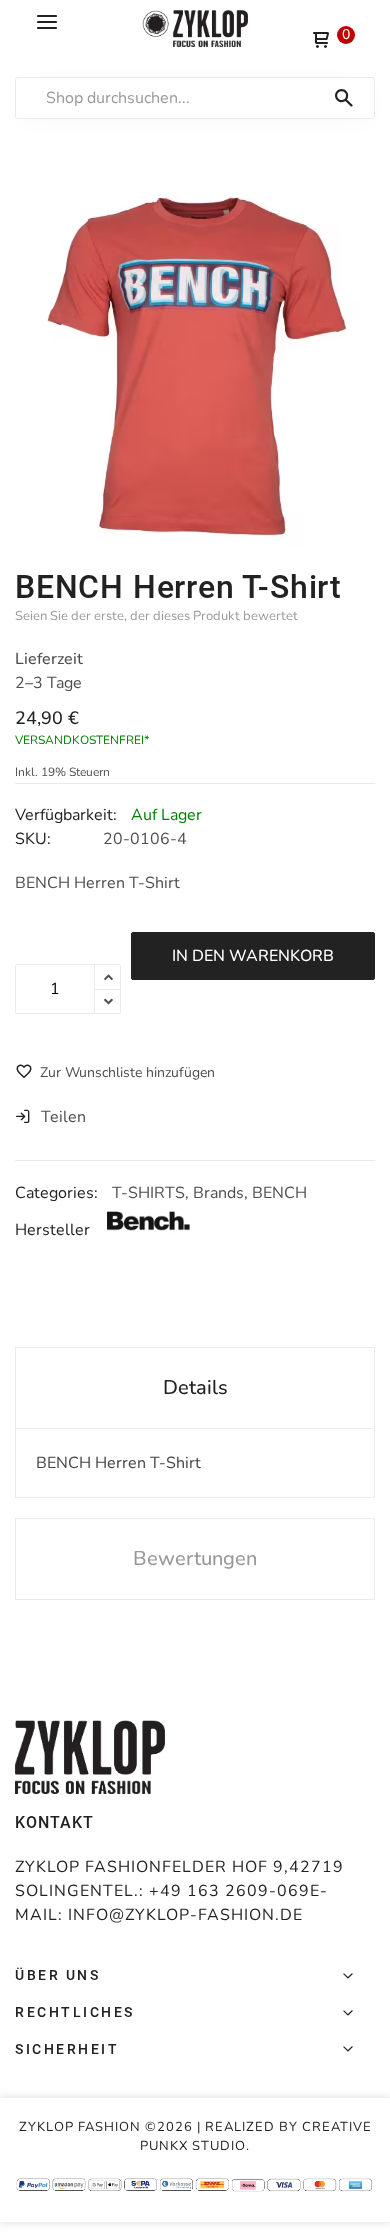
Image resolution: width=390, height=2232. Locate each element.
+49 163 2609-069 (229, 1891)
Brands (218, 1193)
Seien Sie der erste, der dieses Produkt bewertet (156, 616)
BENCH (279, 1193)
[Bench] (167, 1230)
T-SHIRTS (148, 1193)
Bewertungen (195, 1558)
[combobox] (205, 98)
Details (195, 1387)
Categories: (58, 1193)
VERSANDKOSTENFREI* (82, 740)
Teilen (63, 1117)
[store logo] (195, 28)
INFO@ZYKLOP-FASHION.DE (185, 1915)
